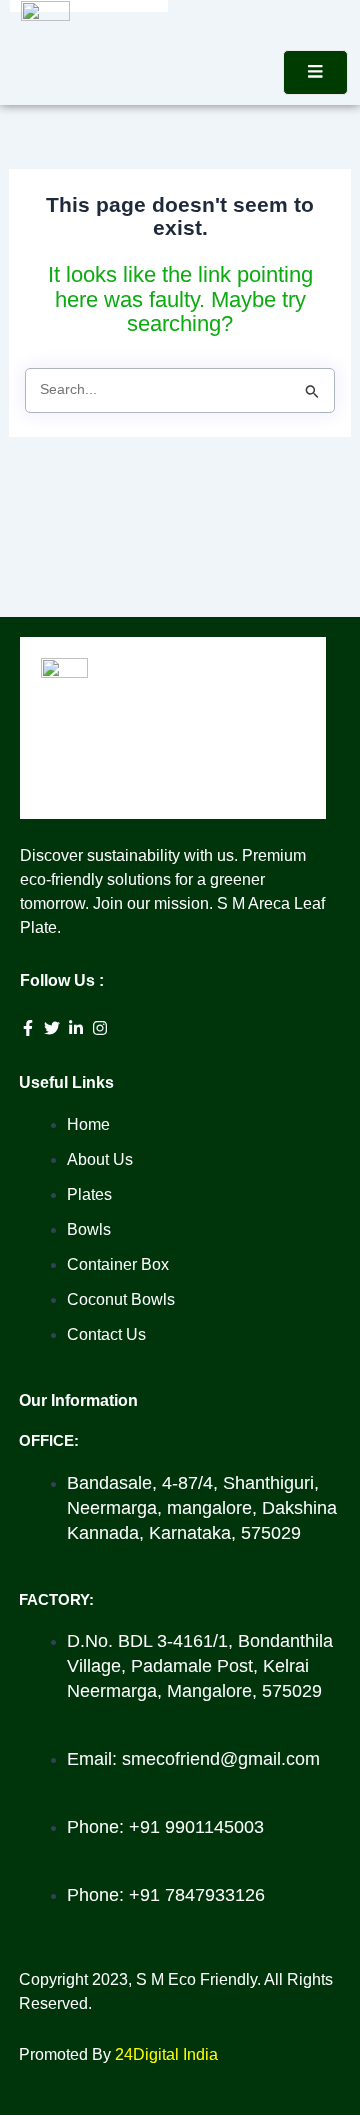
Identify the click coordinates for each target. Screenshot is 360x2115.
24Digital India (166, 2054)
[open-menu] (315, 72)
